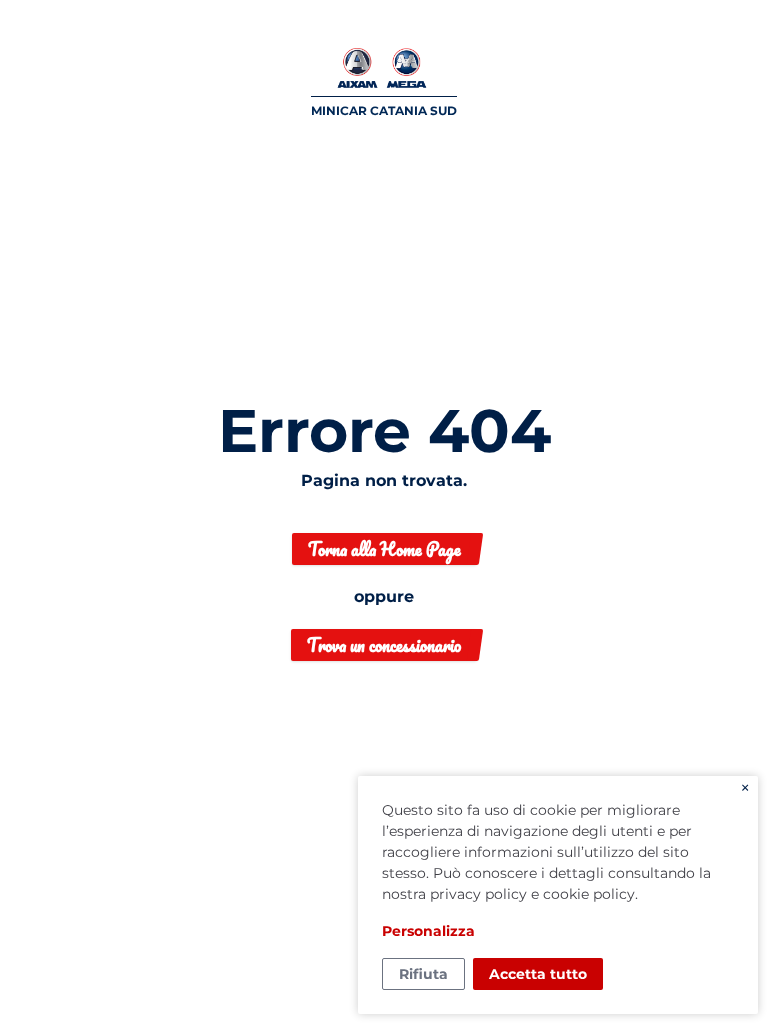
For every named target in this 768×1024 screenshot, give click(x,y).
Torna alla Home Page (384, 549)
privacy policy (478, 894)
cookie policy (589, 894)
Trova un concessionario (384, 645)
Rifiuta (423, 974)
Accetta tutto (538, 974)
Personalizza (428, 931)
